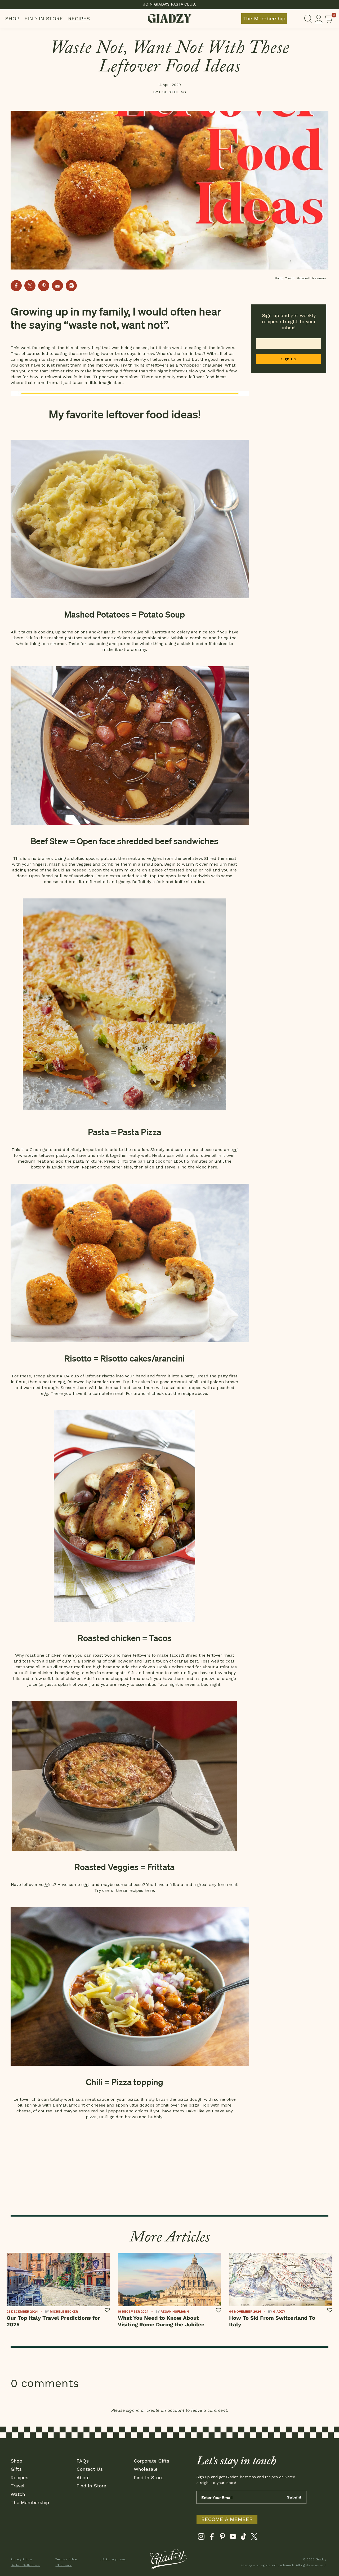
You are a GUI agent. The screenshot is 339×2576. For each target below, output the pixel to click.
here (213, 1167)
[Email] (57, 286)
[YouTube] (233, 2538)
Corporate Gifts (151, 2461)
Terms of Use (66, 2559)
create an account (165, 2410)
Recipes (79, 19)
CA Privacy (63, 2565)
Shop (12, 19)
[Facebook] (212, 2538)
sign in (133, 2410)
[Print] (71, 286)
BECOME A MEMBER (227, 2519)
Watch (18, 2494)
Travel (18, 2486)
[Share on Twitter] (30, 286)
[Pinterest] (222, 2538)
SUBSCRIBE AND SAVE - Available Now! (170, 4)
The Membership (264, 19)
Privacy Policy (21, 2559)
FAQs (83, 2461)
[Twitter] (254, 2538)
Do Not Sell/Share (25, 2565)
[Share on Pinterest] (44, 286)
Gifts (16, 2469)
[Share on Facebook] (16, 286)
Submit (294, 2497)
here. (150, 1890)
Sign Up (289, 359)
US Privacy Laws (113, 2559)
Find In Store (44, 19)
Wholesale (146, 2469)
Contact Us (90, 2469)
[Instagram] (201, 2538)
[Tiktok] (244, 2538)
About (83, 2477)
